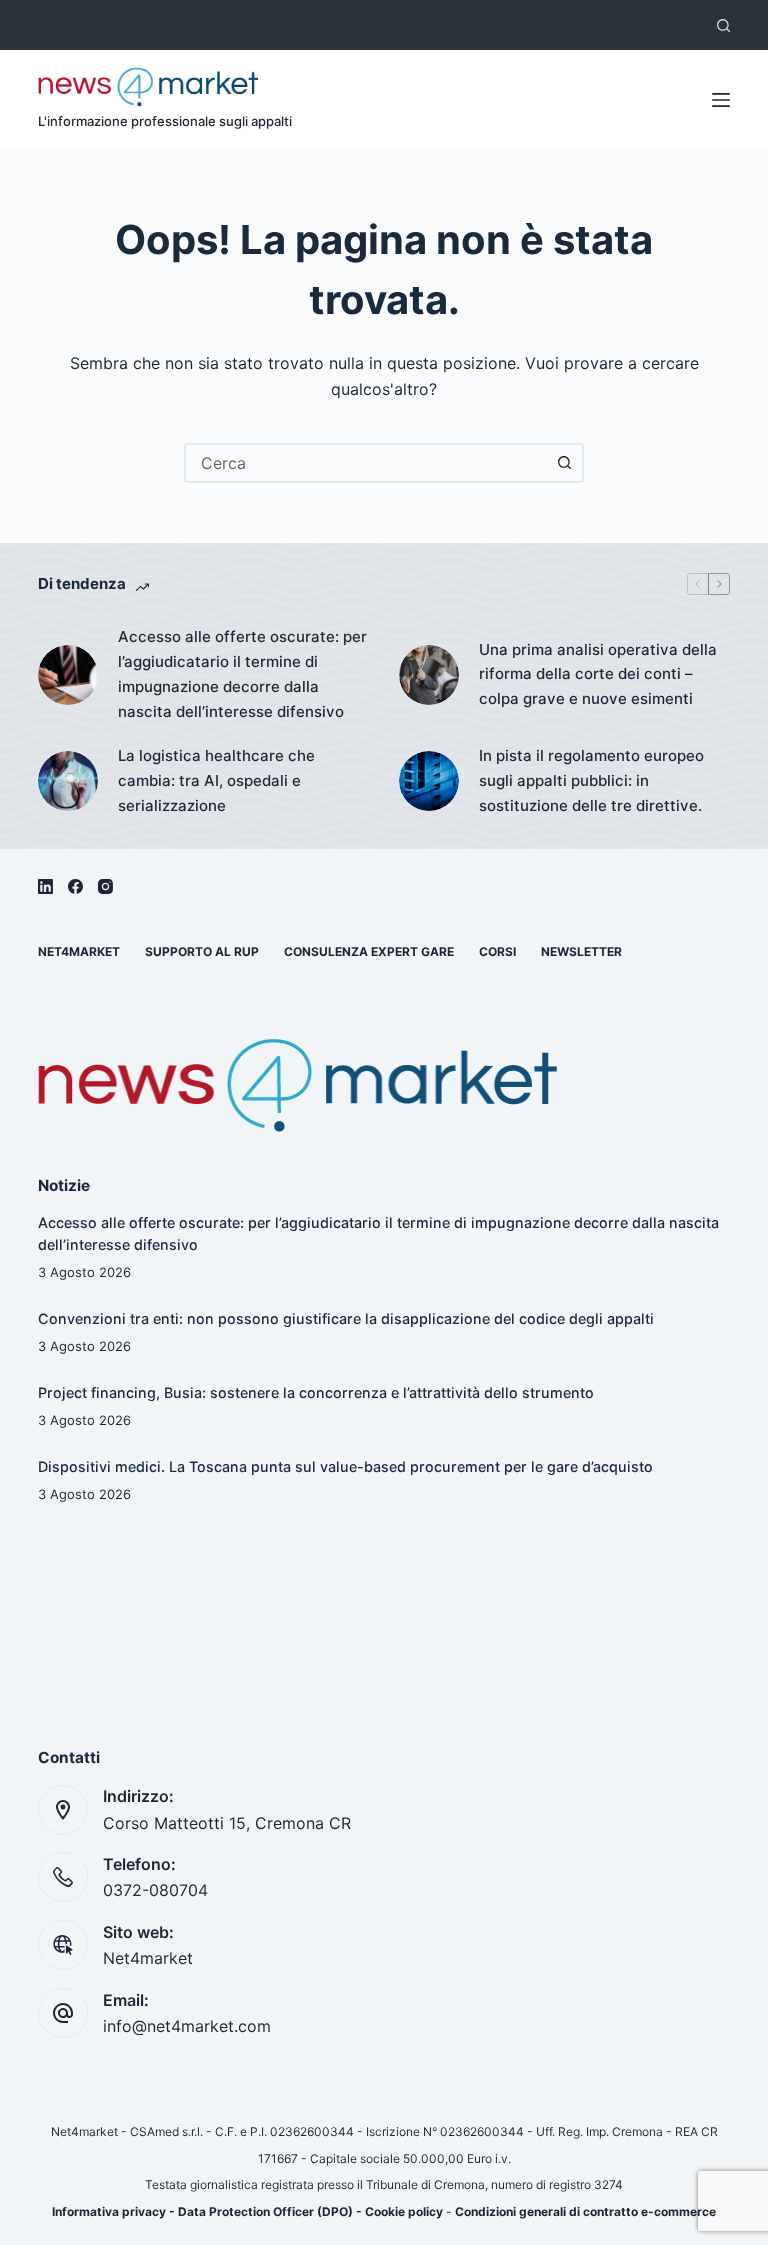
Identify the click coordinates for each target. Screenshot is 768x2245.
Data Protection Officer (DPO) (265, 2211)
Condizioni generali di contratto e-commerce (585, 2211)
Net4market (79, 951)
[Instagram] (105, 886)
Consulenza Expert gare (369, 951)
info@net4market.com (187, 2026)
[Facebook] (75, 886)
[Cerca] (723, 25)
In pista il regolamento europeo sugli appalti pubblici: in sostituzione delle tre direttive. (591, 780)
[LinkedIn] (45, 886)
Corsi (497, 951)
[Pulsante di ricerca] (564, 463)
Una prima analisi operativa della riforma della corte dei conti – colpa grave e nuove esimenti (598, 674)
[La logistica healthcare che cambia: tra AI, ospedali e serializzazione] (68, 781)
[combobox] (366, 463)
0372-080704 (155, 1890)
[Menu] (721, 100)
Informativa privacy (109, 2211)
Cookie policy (404, 2211)
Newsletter (581, 951)
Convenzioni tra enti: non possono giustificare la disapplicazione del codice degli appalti (346, 1318)
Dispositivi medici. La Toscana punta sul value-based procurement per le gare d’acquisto (345, 1466)
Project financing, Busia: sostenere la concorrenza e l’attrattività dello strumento (316, 1392)
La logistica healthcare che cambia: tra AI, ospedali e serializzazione (216, 780)
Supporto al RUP (202, 951)
